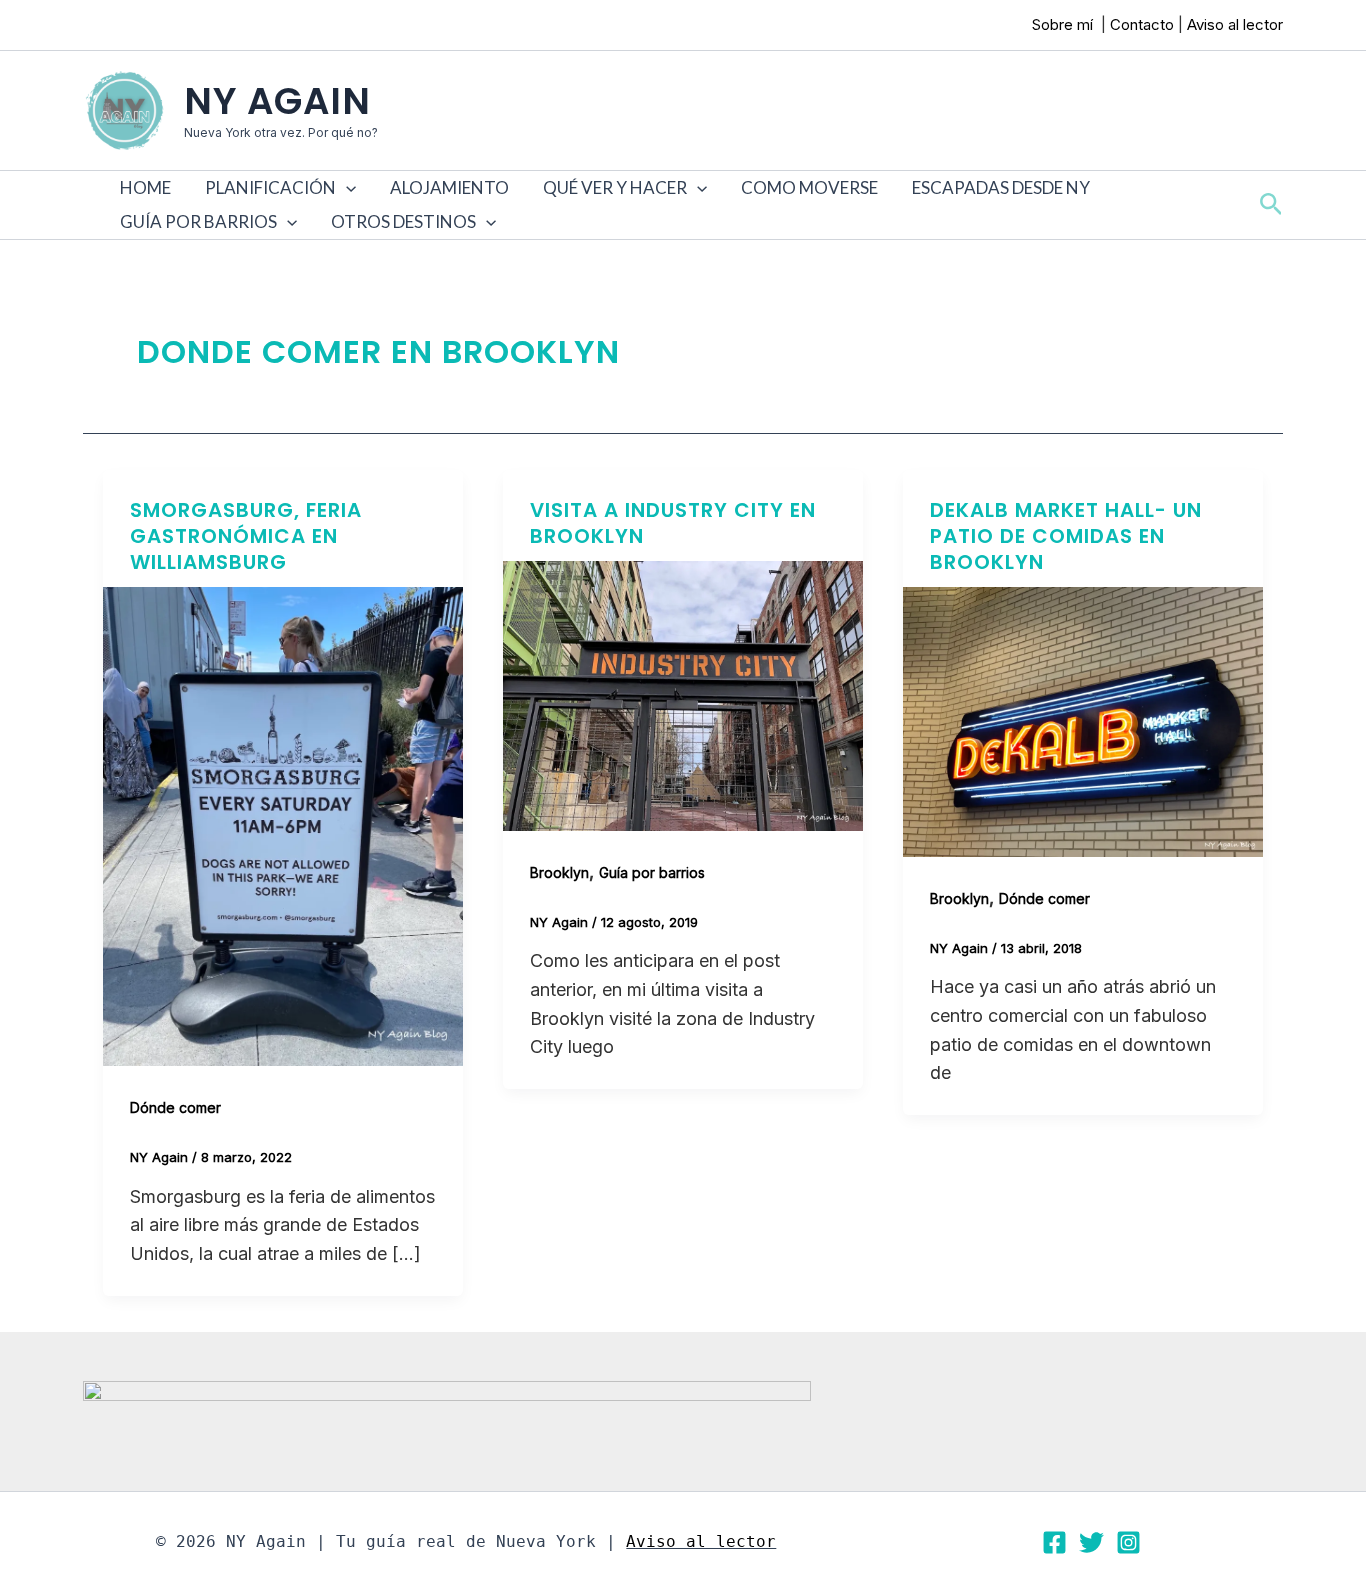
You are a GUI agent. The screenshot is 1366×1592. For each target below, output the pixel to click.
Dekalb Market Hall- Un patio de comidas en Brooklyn (1066, 536)
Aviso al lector (1235, 24)
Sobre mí (1064, 24)
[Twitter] (1091, 1542)
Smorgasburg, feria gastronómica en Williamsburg (246, 536)
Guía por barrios (652, 872)
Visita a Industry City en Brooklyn (673, 523)
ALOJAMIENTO (449, 187)
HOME (145, 187)
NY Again (277, 101)
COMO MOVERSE (809, 187)
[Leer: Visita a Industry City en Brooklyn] (683, 694)
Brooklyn (559, 872)
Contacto (1142, 24)
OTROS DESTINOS (403, 221)
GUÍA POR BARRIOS (198, 221)
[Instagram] (1128, 1542)
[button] (346, 188)
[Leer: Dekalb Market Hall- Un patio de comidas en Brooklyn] (1083, 720)
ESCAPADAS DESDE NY (1001, 187)
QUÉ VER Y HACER (615, 187)
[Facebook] (1054, 1542)
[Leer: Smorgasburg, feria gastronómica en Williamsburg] (283, 824)
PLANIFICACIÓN (270, 187)
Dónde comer (175, 1107)
